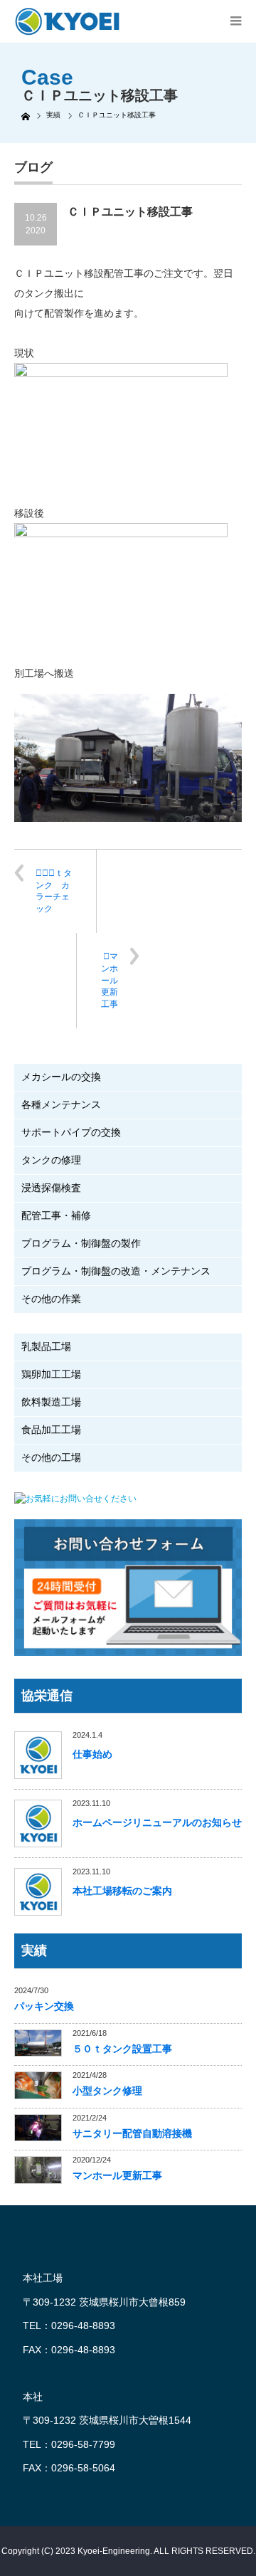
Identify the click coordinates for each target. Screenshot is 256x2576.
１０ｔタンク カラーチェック (54, 891)
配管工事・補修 (56, 1215)
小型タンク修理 (107, 2091)
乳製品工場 (46, 1346)
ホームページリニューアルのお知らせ (157, 1822)
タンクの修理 (51, 1160)
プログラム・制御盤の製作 (81, 1243)
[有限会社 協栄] (60, 21)
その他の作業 (51, 1299)
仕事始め (92, 1754)
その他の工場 (51, 1457)
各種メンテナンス (61, 1104)
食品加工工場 (51, 1430)
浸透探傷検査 (51, 1188)
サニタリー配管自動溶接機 (132, 2133)
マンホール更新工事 (110, 980)
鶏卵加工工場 (51, 1374)
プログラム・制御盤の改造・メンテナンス (116, 1271)
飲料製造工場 (51, 1402)
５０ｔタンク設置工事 (122, 2049)
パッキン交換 (44, 2006)
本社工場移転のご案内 (122, 1891)
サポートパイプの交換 (71, 1132)
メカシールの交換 (61, 1077)
